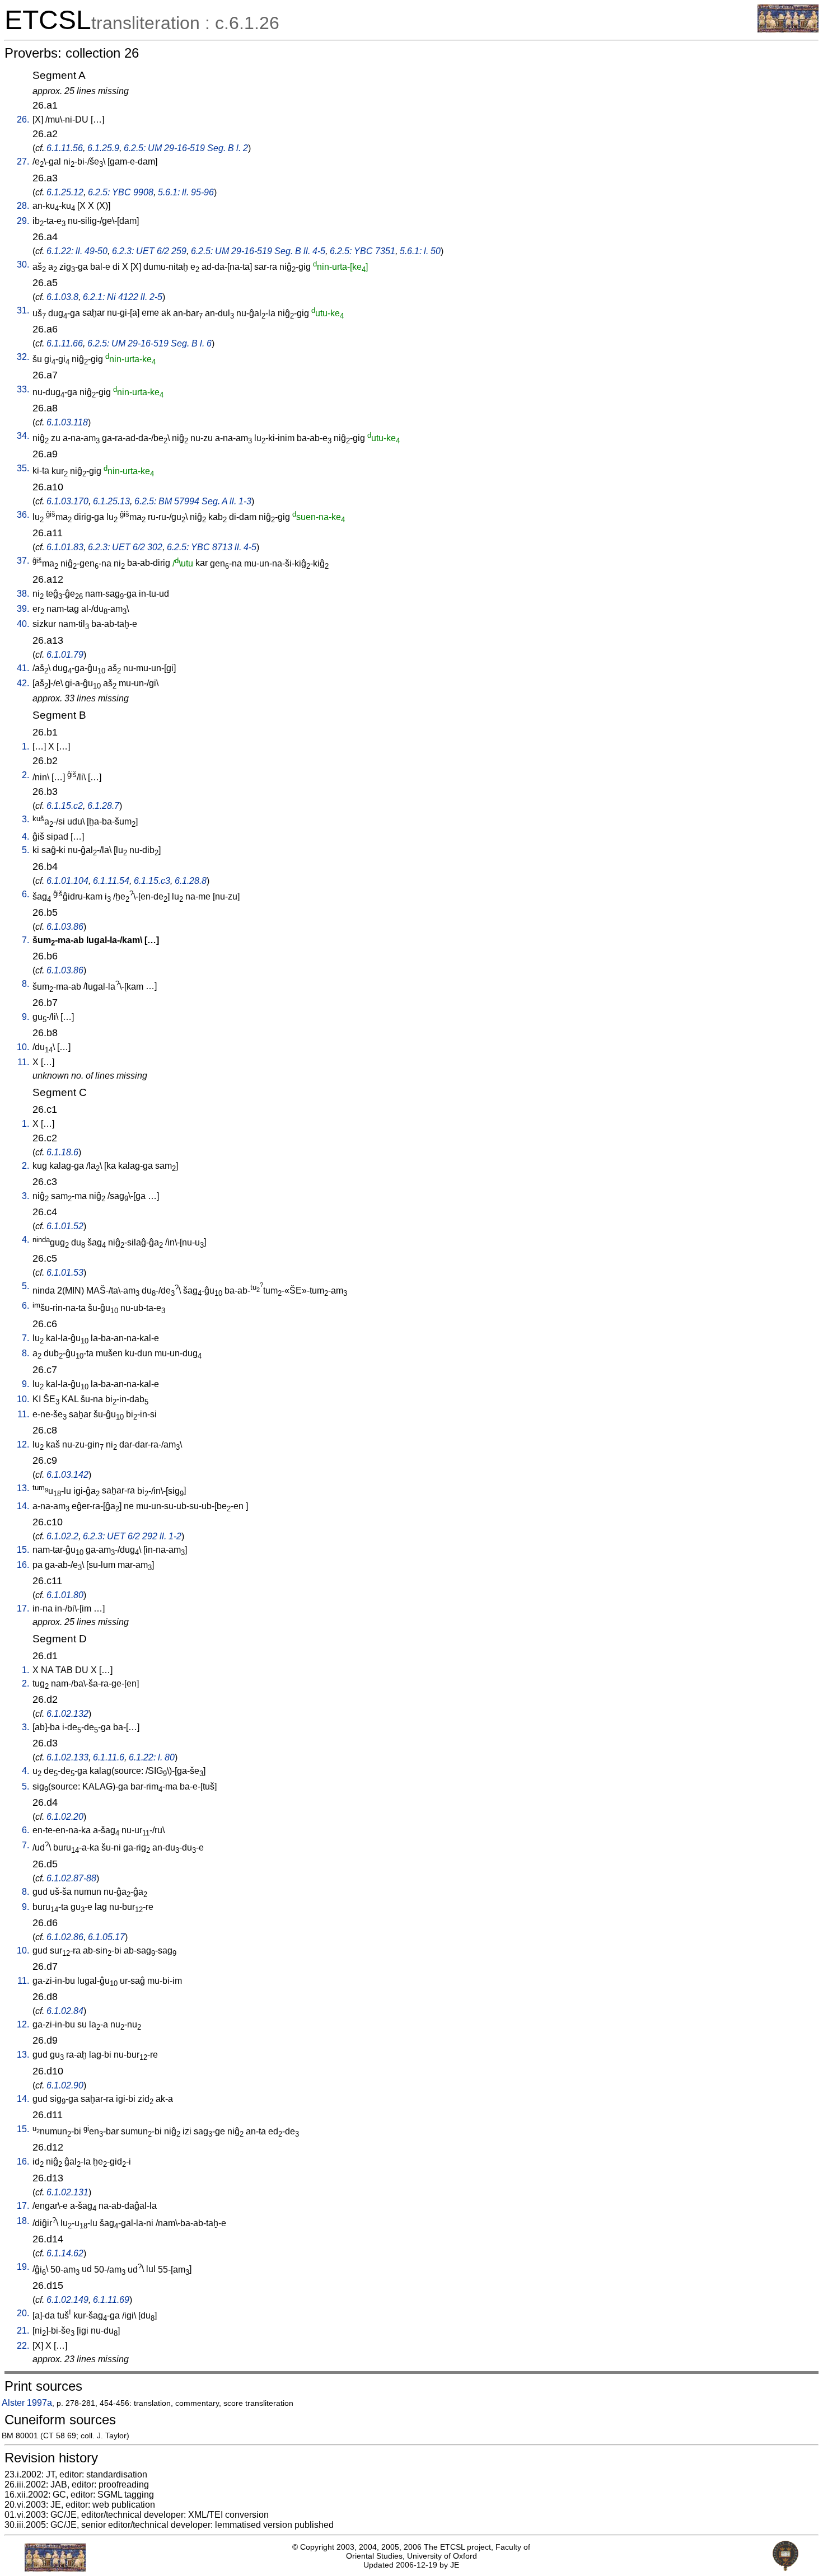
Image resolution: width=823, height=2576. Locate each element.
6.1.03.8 (62, 297)
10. (23, 1047)
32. (23, 357)
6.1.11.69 (111, 2300)
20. (23, 2313)
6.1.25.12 (65, 192)
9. (25, 1017)
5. (25, 850)
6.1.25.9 (103, 148)
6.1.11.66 (65, 343)
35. (23, 468)
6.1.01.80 (65, 1595)
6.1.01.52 (65, 1226)
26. (23, 120)
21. (23, 2331)
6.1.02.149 (67, 2300)
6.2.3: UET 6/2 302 (125, 547)
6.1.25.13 (111, 501)
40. (23, 624)
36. (23, 515)
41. (23, 668)
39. (23, 609)
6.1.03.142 (67, 1475)
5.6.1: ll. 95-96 (186, 192)
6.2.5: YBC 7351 (363, 251)
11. (23, 1062)
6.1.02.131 (67, 2192)
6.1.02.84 (65, 2011)
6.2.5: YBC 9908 (121, 192)
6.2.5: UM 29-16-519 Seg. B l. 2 (186, 148)
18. (23, 2221)
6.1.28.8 (191, 881)
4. (25, 837)
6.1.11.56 (65, 148)
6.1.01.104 (67, 881)
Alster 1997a (27, 2403)
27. (23, 161)
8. (25, 984)
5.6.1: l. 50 (420, 251)
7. (25, 940)
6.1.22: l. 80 (152, 1757)
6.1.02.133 (67, 1757)
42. (23, 683)
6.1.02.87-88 (71, 1878)
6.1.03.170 (67, 501)
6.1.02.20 (65, 1817)
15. (23, 1550)
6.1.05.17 (106, 1937)
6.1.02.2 (62, 1536)
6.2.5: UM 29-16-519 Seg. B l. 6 (149, 343)
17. (23, 1608)
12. (23, 1444)
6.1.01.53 (65, 1273)
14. (23, 1506)
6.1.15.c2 (65, 806)
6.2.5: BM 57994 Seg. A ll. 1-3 (193, 501)
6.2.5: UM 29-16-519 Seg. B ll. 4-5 (258, 251)
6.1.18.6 (62, 1152)
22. (23, 2346)
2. (25, 775)
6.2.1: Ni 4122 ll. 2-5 (123, 297)
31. (23, 310)
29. (23, 221)
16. (23, 1565)
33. (23, 389)
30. (23, 264)
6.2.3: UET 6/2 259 (149, 251)
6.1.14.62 (65, 2253)
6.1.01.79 (65, 655)
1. (25, 746)
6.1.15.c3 (152, 881)
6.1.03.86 (65, 927)
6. (25, 894)
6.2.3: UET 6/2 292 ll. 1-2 (132, 1536)
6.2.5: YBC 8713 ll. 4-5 (212, 547)
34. (23, 436)
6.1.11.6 (109, 1757)
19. (23, 2267)
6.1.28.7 (103, 806)
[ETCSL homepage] (788, 29)
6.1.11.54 (111, 881)
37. (23, 561)
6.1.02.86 (65, 1937)
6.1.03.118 (67, 422)
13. (23, 1488)
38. (23, 594)
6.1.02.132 (67, 1714)
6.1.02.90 (65, 2085)
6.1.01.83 (65, 547)
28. (23, 206)
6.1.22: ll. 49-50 (77, 251)
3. (25, 819)
